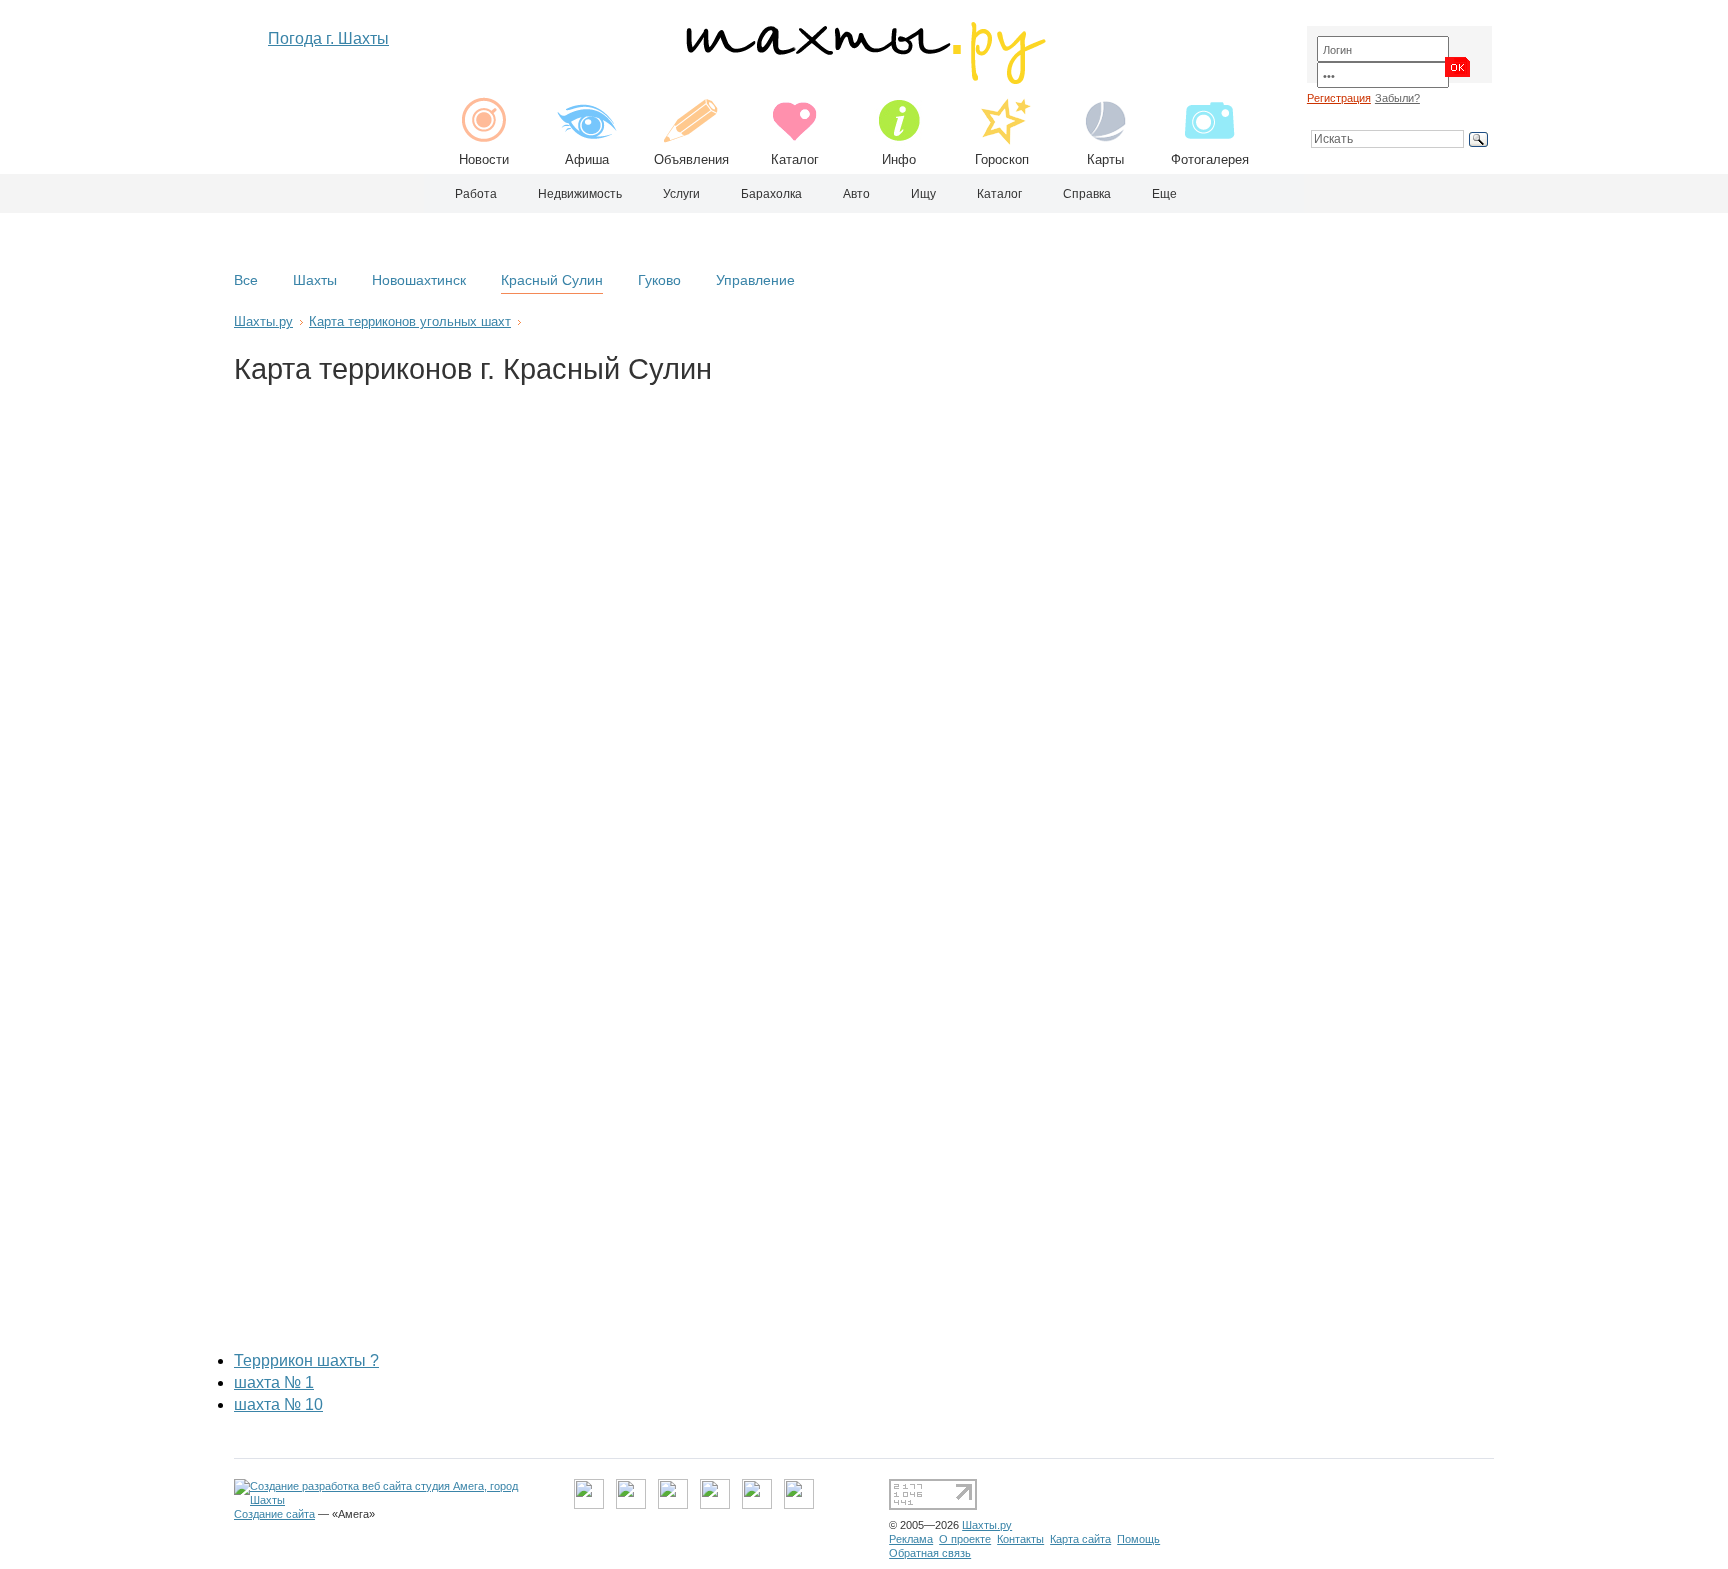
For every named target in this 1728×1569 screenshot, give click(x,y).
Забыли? (1397, 98)
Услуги (681, 194)
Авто (856, 194)
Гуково (659, 280)
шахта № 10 (278, 1404)
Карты (1105, 159)
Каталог (795, 159)
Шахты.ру (263, 321)
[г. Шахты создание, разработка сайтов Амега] (391, 1500)
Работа (476, 194)
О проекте (965, 1539)
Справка (1087, 194)
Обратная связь (930, 1553)
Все (246, 280)
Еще (1164, 194)
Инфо (899, 159)
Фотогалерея (1210, 159)
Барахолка (771, 194)
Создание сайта (274, 1514)
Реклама (911, 1539)
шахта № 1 (274, 1382)
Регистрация (1339, 98)
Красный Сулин (552, 280)
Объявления (691, 159)
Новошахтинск (419, 280)
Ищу (923, 194)
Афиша (587, 159)
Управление (755, 280)
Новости (484, 159)
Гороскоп (1002, 159)
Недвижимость (580, 194)
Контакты (1020, 1539)
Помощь (1138, 1539)
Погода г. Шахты (328, 38)
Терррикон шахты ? (306, 1360)
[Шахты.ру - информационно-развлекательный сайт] (864, 79)
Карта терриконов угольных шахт (410, 321)
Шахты (315, 280)
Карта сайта (1080, 1539)
